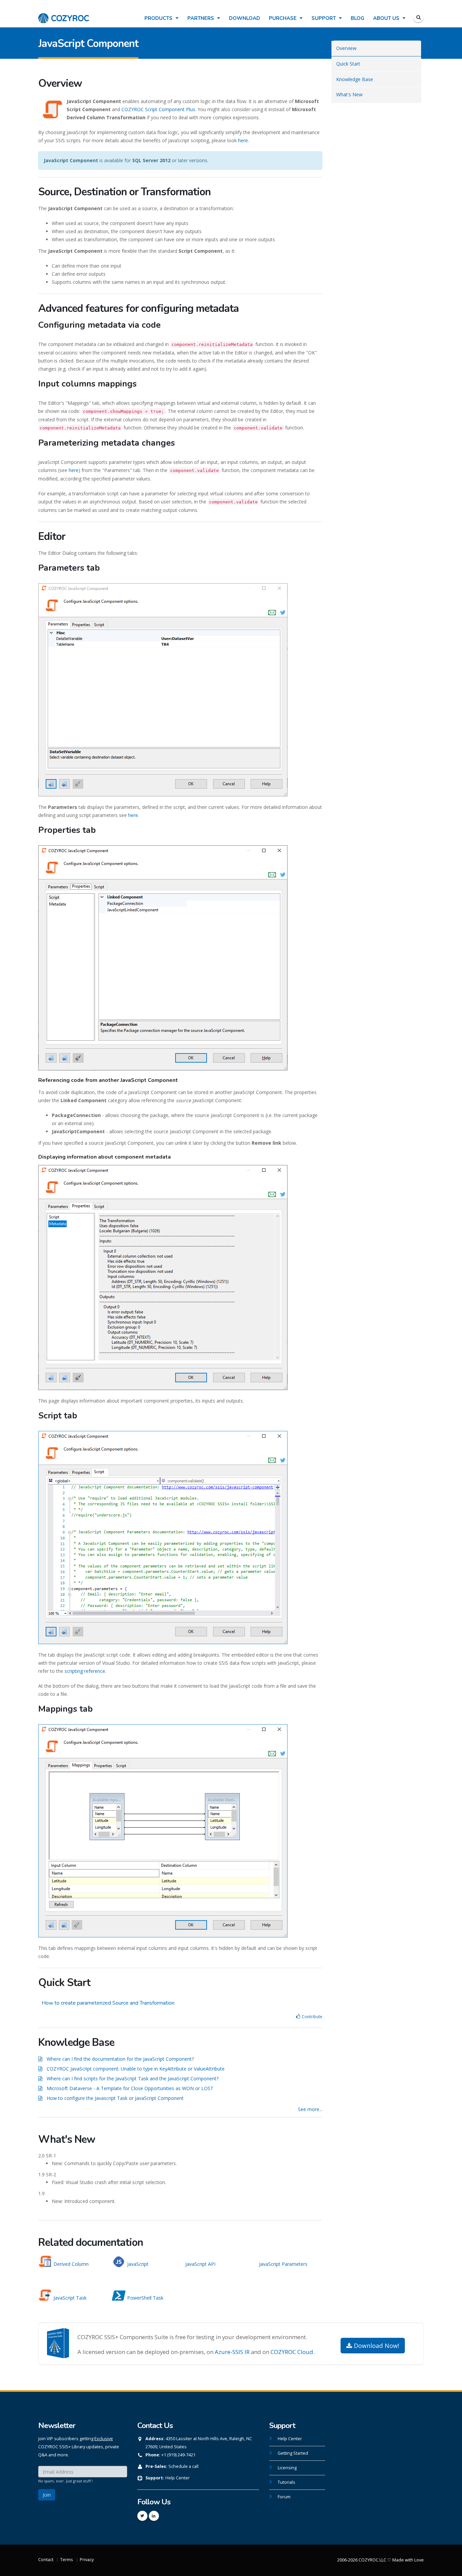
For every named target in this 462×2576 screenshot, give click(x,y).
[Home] (64, 15)
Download (245, 18)
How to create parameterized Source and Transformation (108, 2003)
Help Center (178, 2478)
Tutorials (286, 2482)
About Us (387, 18)
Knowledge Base (355, 79)
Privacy (87, 2560)
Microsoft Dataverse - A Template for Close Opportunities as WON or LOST (130, 2088)
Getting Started (293, 2453)
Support (324, 18)
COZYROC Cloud (292, 2352)
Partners (201, 18)
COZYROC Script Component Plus (158, 109)
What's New (349, 94)
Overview (346, 48)
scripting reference (85, 1671)
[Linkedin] (154, 2516)
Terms (67, 2560)
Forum (284, 2497)
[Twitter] (142, 2516)
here (243, 140)
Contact (46, 2560)
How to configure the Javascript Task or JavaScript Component (115, 2098)
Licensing (287, 2468)
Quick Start (348, 64)
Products (159, 18)
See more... (310, 2109)
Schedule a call (183, 2466)
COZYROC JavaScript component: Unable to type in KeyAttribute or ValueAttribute (136, 2069)
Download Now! (376, 2346)
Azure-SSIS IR (232, 2352)
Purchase (283, 18)
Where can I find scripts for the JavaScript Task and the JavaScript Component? (133, 2078)
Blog (357, 18)
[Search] (418, 17)
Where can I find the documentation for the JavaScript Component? (120, 2059)
